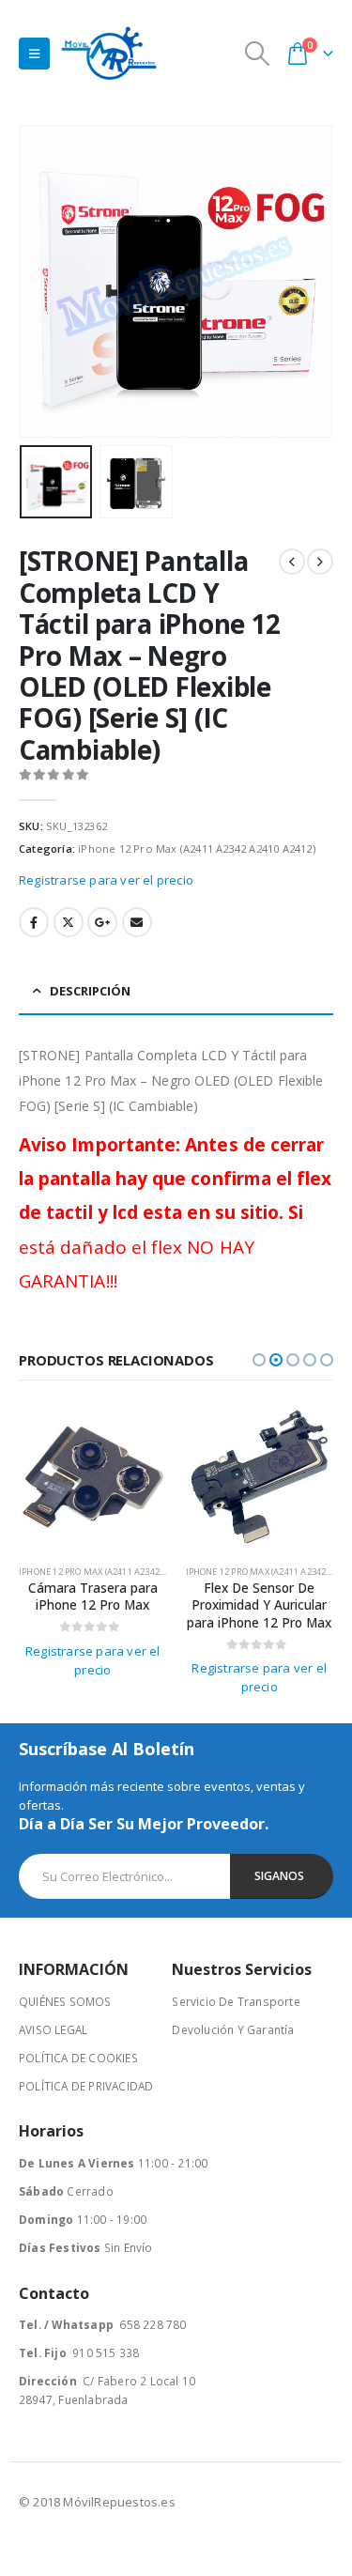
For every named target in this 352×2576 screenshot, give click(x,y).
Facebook (34, 922)
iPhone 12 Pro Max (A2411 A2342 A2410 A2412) (197, 848)
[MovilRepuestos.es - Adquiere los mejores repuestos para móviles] (109, 53)
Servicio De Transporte (236, 2001)
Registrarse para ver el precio (106, 880)
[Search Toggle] (258, 54)
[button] (42, 282)
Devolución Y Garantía (233, 2029)
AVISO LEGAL (53, 2029)
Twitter (69, 922)
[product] (93, 1477)
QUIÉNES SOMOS (65, 2001)
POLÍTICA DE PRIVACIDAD (86, 2086)
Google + (102, 922)
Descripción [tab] (90, 991)
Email (137, 922)
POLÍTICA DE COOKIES (78, 2058)
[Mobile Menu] (34, 54)
